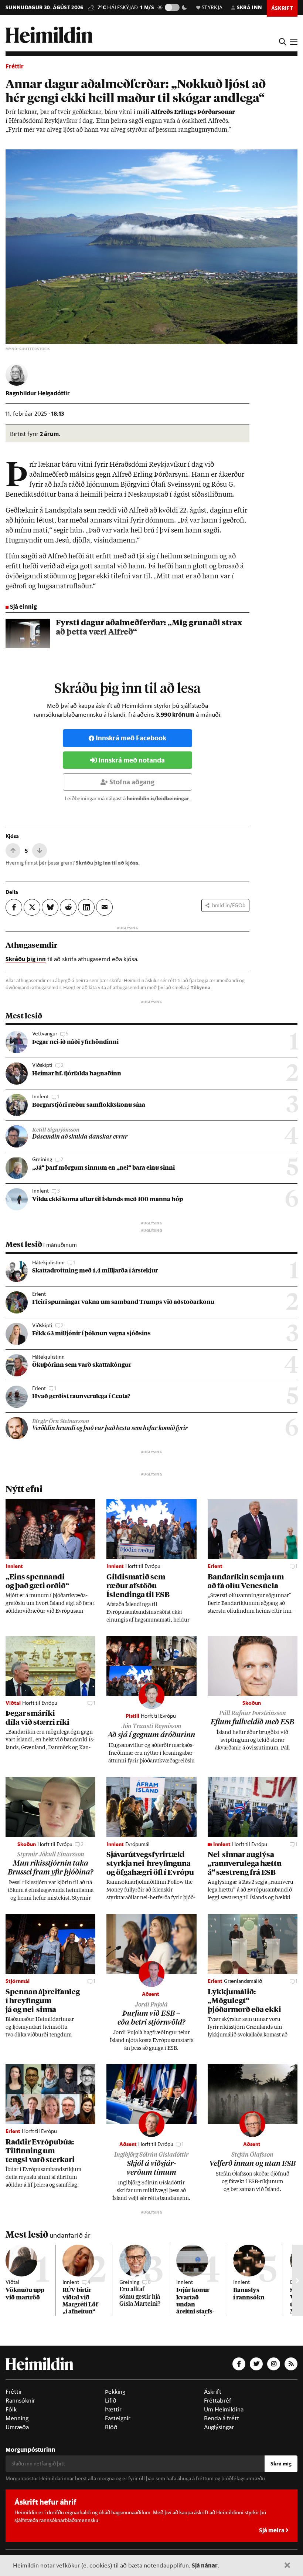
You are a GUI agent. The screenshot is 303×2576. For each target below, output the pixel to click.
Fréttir (15, 66)
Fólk (11, 2409)
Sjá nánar (205, 2565)
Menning (17, 2418)
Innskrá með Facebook (131, 738)
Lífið (111, 2400)
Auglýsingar (219, 2427)
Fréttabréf (218, 2400)
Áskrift (213, 2391)
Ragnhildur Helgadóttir (38, 393)
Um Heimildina (224, 2409)
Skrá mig (281, 2464)
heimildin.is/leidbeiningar (158, 798)
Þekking (115, 2391)
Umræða (17, 2427)
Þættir (113, 2409)
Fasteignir (118, 2418)
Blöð (111, 2427)
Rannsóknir (20, 2400)
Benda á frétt (222, 2418)
